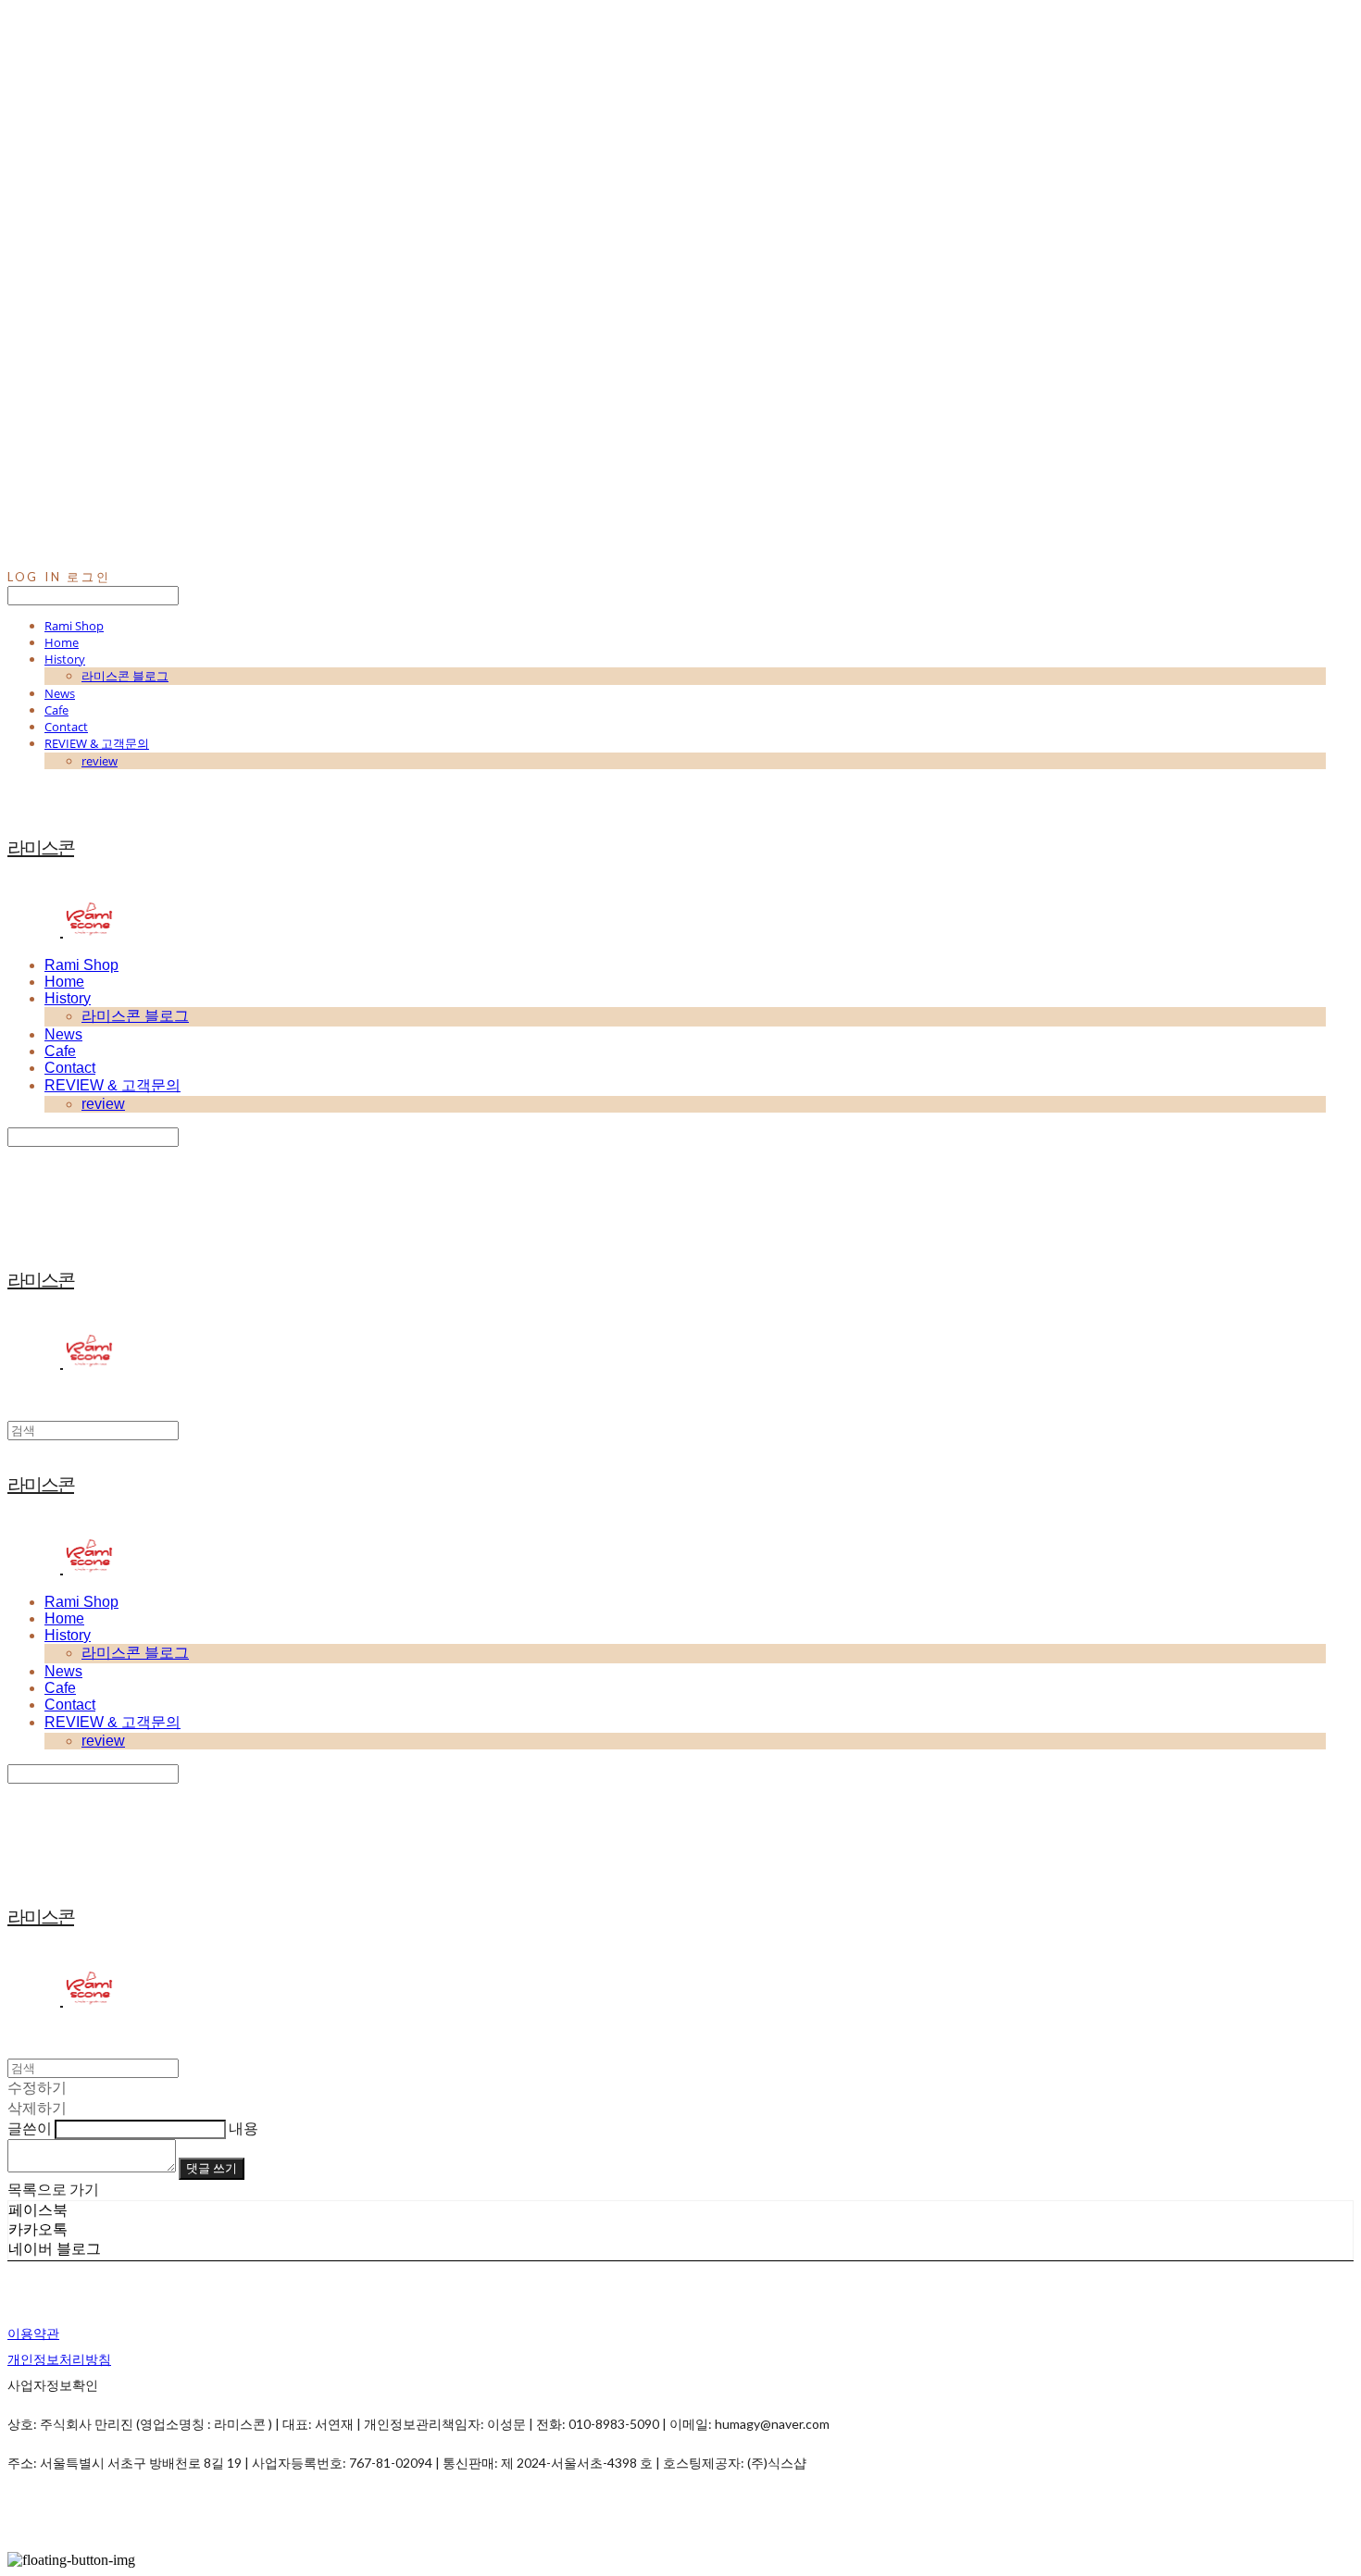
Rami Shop (74, 626)
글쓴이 (30, 2128)
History (65, 659)
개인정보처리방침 (59, 2359)
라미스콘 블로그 (125, 676)
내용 (243, 2128)
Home (62, 642)
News (60, 693)
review (100, 761)
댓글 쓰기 (212, 2168)
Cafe (56, 710)
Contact (66, 727)
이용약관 (33, 2333)
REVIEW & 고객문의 (97, 743)
